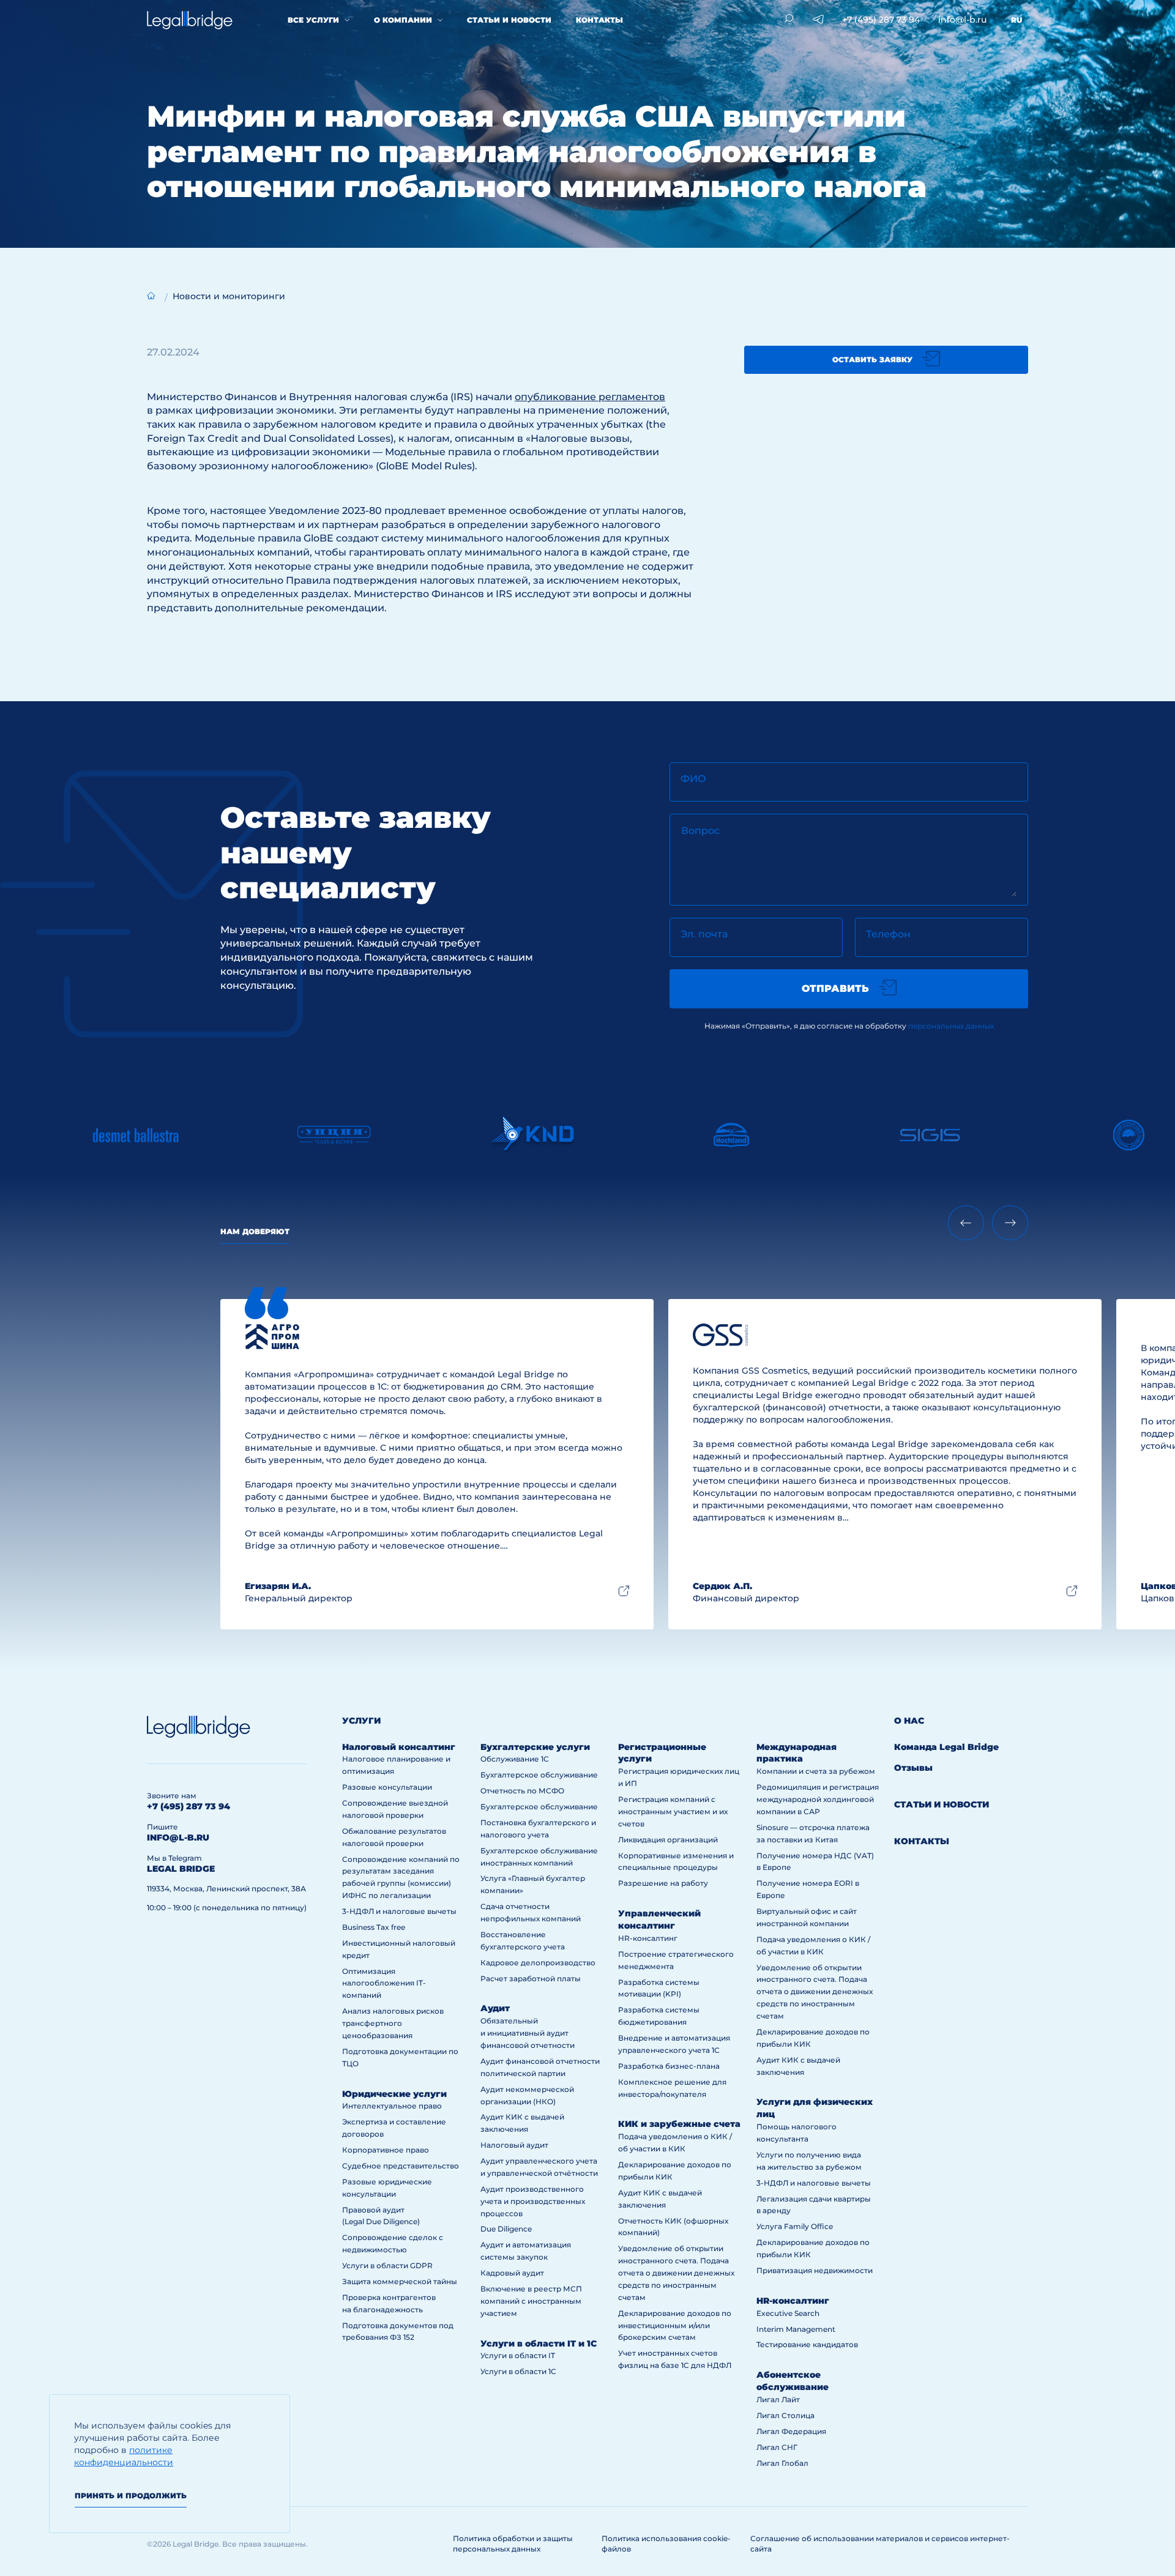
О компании (403, 20)
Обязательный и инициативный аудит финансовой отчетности (528, 2033)
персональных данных (951, 1026)
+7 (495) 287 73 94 (881, 20)
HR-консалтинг (648, 1938)
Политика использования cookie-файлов (666, 2544)
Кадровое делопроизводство (538, 1963)
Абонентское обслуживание (793, 2381)
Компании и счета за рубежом (816, 1771)
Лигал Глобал (782, 2463)
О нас (909, 1721)
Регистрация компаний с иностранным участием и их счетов (673, 1811)
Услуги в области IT (518, 2355)
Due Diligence (506, 2229)
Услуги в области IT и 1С (539, 2343)
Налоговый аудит (514, 2145)
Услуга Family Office (795, 2226)
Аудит (495, 2008)
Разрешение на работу (663, 1883)
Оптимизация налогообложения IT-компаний (384, 1983)
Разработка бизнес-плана (669, 2066)
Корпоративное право (386, 2150)
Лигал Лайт (778, 2399)
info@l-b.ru (962, 20)
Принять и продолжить (131, 2496)
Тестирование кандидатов (807, 2344)
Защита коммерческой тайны (400, 2281)
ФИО (693, 779)
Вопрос (700, 831)
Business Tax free (374, 1927)
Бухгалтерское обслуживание (539, 1775)
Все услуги (313, 20)
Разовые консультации (387, 1787)
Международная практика (796, 1753)
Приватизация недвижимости (815, 2270)
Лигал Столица (785, 2415)
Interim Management (796, 2329)
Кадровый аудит (512, 2273)
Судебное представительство (401, 2166)
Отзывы (913, 1768)
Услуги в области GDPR (387, 2265)
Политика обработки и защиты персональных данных (513, 2544)
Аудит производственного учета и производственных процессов (533, 2201)
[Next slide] (1010, 1223)
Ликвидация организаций (668, 1840)
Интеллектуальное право (392, 2106)
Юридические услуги (394, 2094)
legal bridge (181, 1869)
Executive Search (788, 2313)
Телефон (888, 934)
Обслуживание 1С (515, 1759)
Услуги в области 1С (518, 2371)
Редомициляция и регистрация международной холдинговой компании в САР (818, 1799)
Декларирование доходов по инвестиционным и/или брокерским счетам (675, 2325)
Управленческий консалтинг (659, 1919)
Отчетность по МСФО (522, 1791)
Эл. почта (704, 934)
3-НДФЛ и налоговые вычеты (399, 1911)
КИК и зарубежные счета (679, 2124)
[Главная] (151, 296)
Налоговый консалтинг (399, 1747)
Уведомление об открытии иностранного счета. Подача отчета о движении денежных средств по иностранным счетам (676, 2273)
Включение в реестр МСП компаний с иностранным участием (531, 2301)
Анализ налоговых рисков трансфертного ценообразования (393, 2023)
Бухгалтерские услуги (535, 1747)
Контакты (599, 20)
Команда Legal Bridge (946, 1747)
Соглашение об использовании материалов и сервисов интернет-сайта (880, 2544)
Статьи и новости (509, 20)
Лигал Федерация (791, 2431)
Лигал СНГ (777, 2447)
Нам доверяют (255, 1231)
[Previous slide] (966, 1223)
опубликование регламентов (590, 397)
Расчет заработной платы (531, 1979)
